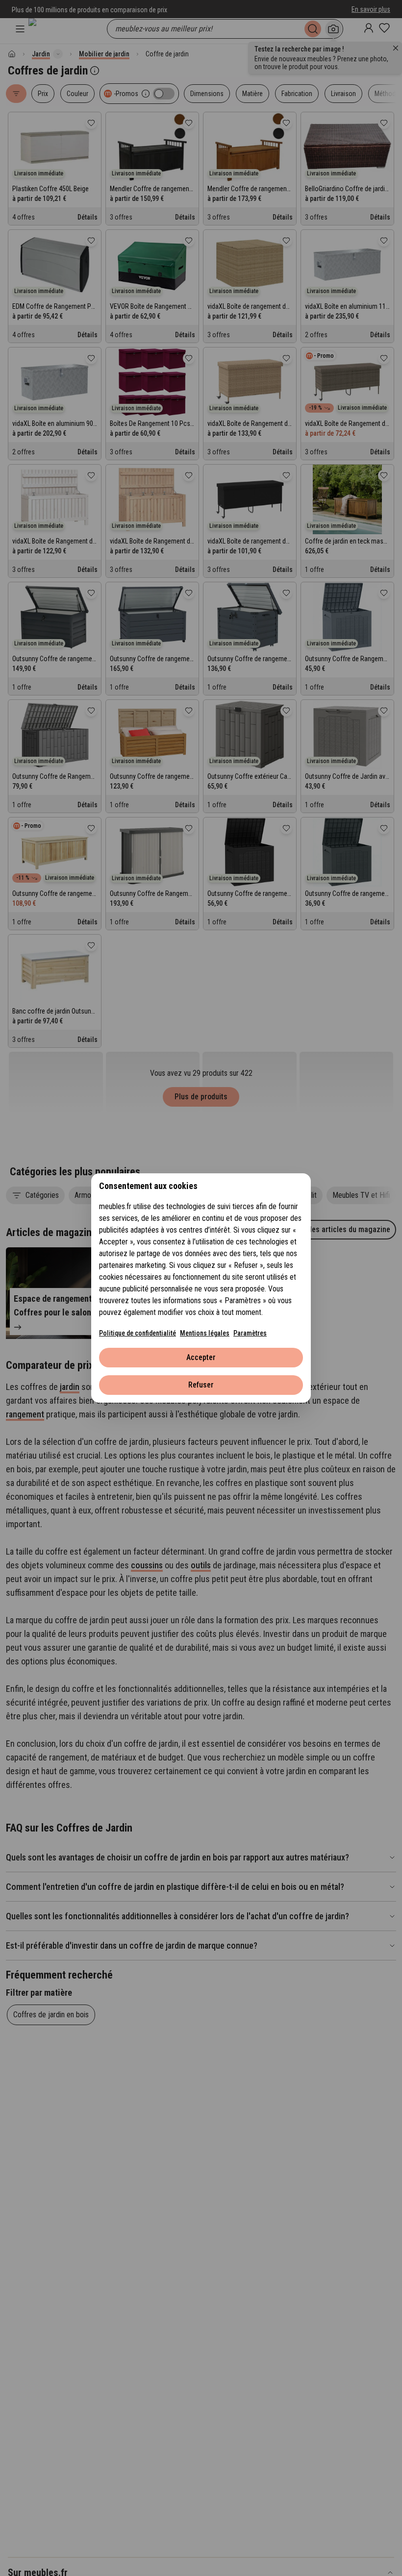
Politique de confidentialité (138, 1333)
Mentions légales (205, 1333)
